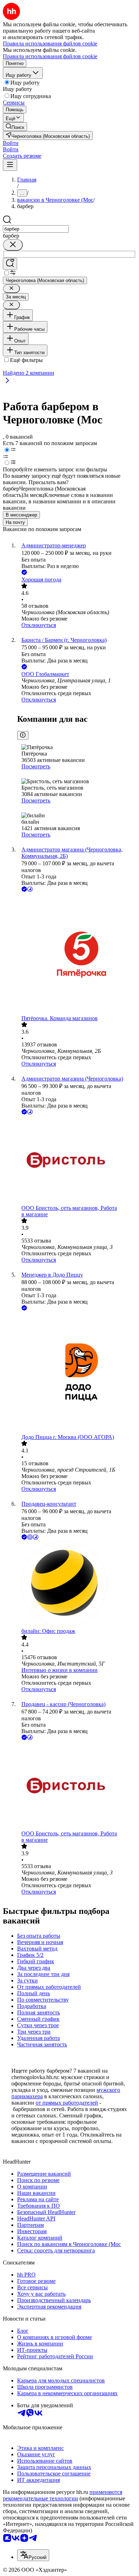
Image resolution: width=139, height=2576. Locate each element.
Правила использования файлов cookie (50, 56)
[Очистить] (13, 245)
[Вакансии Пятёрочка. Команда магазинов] (77, 954)
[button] (11, 143)
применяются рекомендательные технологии (63, 2495)
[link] (15, 127)
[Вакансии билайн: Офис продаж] (77, 1585)
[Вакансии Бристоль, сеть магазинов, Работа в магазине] (77, 1160)
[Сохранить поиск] (10, 264)
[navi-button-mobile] (10, 165)
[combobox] (36, 229)
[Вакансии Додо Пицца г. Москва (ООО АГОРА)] (77, 1373)
